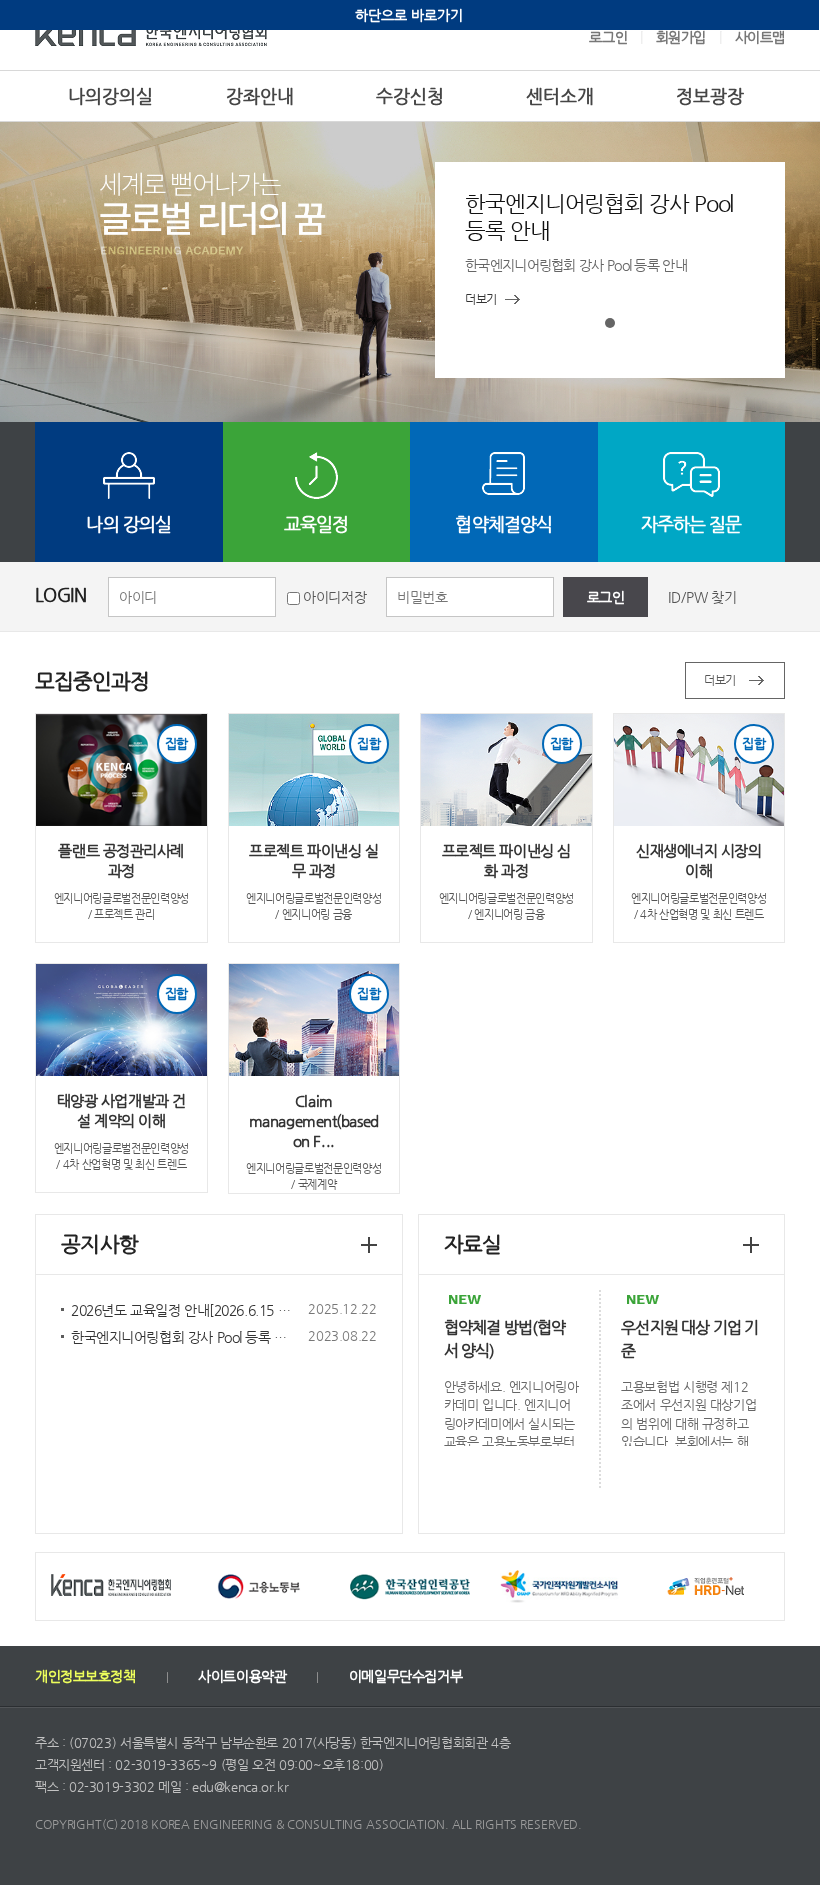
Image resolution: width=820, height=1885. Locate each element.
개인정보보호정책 (85, 1676)
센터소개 (560, 95)
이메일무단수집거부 (405, 1676)
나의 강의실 (128, 523)
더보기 (720, 680)
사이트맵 (760, 37)
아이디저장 (334, 597)
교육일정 (316, 523)
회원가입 (681, 37)
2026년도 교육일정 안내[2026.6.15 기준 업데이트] (216, 1310)
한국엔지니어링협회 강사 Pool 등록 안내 (185, 1337)
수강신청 (410, 95)
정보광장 (710, 95)
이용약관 (242, 1676)
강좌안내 (260, 95)
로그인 (608, 37)
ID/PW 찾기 (702, 597)
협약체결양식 (503, 523)
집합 (176, 743)
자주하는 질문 (691, 523)
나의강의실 (110, 95)
